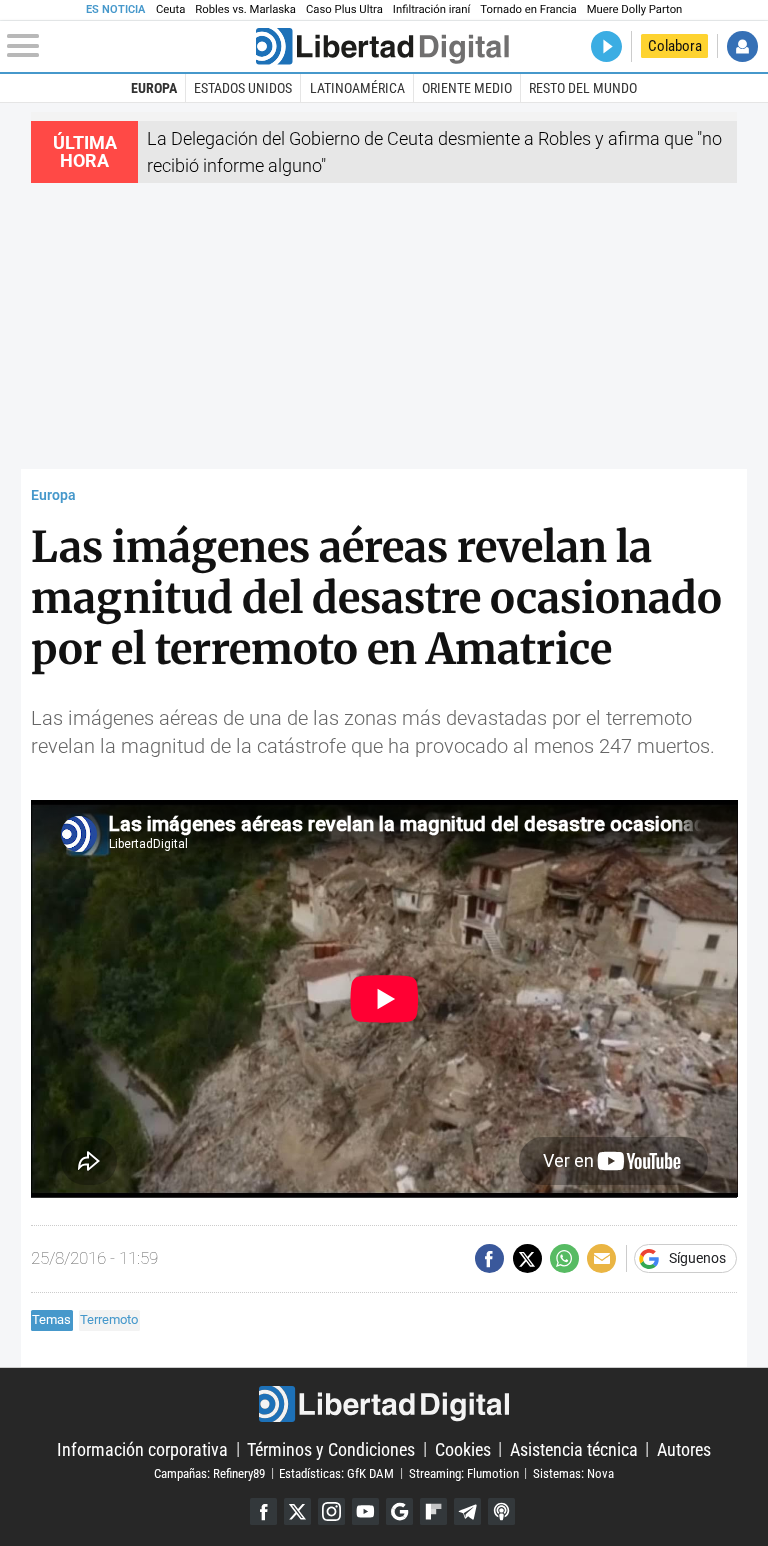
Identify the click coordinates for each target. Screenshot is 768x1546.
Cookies (463, 1448)
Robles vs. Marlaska (245, 9)
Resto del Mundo (583, 88)
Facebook (263, 1511)
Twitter (297, 1511)
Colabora (675, 46)
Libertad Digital (383, 1404)
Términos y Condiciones (331, 1448)
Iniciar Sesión (742, 46)
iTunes (501, 1511)
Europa (154, 88)
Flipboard (433, 1511)
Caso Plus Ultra (344, 9)
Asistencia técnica (574, 1448)
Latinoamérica (357, 88)
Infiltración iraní (431, 9)
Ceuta (170, 9)
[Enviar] (564, 1258)
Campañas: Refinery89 (209, 1472)
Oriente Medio (467, 88)
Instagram (331, 1511)
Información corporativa (142, 1448)
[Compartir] (489, 1258)
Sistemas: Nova (573, 1472)
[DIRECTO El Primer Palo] (606, 46)
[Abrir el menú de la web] (129, 46)
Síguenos (697, 1259)
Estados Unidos (243, 88)
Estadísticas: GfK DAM (336, 1472)
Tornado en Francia (528, 9)
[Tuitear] (527, 1258)
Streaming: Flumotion (464, 1472)
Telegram (467, 1511)
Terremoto (109, 1319)
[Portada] (382, 46)
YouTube (365, 1511)
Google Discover (399, 1511)
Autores (684, 1448)
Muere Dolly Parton (635, 9)
